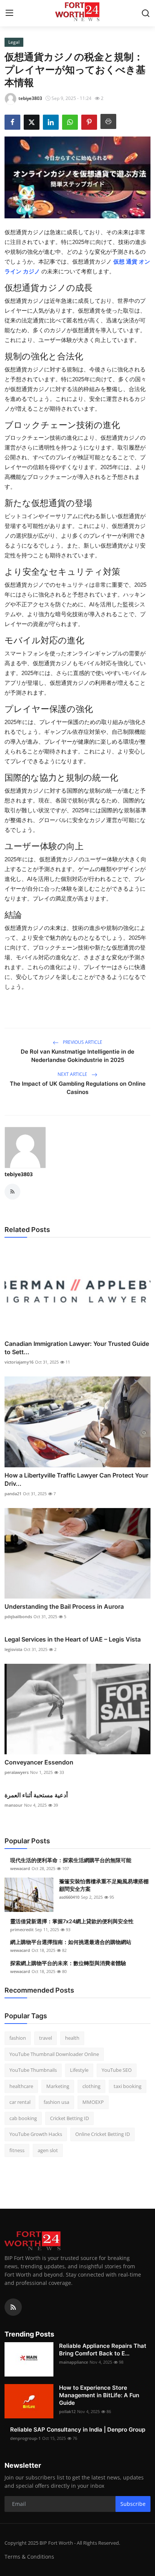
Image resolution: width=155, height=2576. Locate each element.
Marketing (58, 2086)
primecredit (22, 1929)
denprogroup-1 (25, 2438)
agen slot (48, 2150)
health (72, 2038)
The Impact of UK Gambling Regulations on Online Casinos (78, 1088)
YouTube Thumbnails (33, 2070)
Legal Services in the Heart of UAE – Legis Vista (73, 1639)
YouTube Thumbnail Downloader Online (54, 2054)
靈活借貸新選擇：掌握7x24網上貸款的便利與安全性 (72, 1921)
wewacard (20, 1868)
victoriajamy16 (19, 1362)
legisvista (13, 1649)
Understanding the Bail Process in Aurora (64, 1606)
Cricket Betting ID (69, 2118)
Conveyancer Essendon (39, 1762)
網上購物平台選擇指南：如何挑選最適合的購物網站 (71, 1942)
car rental (20, 2102)
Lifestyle (79, 2070)
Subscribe (133, 2504)
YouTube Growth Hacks (36, 2134)
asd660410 (69, 1897)
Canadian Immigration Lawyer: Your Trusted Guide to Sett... (77, 1348)
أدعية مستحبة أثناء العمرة (36, 1795)
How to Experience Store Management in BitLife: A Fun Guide (99, 2395)
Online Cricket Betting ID (103, 2134)
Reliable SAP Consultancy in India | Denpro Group (78, 2429)
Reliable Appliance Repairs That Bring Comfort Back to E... (103, 2350)
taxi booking (128, 2086)
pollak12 (67, 2411)
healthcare (21, 2086)
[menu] (9, 13)
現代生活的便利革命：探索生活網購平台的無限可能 (71, 1860)
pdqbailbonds (18, 1616)
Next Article (73, 1074)
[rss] (13, 2307)
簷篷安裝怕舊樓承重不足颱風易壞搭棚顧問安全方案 (104, 1885)
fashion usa (56, 2102)
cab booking (23, 2118)
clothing (91, 2086)
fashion (18, 2038)
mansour (14, 1805)
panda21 (13, 1494)
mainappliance (74, 2362)
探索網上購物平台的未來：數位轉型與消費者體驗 (68, 1963)
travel (46, 2038)
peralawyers (17, 1772)
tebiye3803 (19, 1174)
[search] (146, 13)
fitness (17, 2150)
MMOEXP (93, 2102)
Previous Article (82, 1042)
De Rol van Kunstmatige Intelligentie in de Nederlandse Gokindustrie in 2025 (77, 1056)
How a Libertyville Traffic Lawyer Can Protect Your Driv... (76, 1479)
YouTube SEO (117, 2070)
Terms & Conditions (29, 2557)
